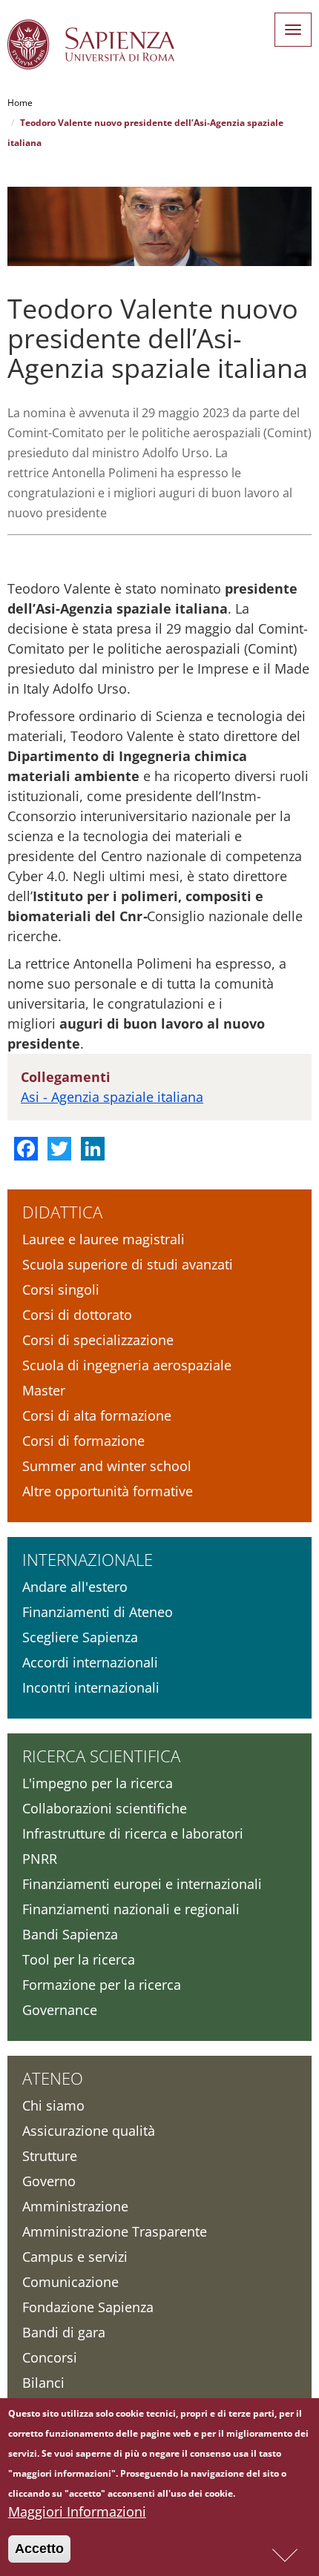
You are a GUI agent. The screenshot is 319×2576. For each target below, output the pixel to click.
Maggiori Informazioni (77, 2512)
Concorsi (50, 2357)
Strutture (50, 2156)
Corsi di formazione (83, 1441)
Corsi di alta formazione (97, 1415)
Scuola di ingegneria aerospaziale (127, 1365)
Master (44, 1390)
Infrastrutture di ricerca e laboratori (133, 1833)
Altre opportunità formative (108, 1491)
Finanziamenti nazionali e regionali (131, 1909)
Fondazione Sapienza (88, 2307)
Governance (60, 2010)
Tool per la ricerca (79, 1959)
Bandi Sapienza (70, 1934)
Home (20, 103)
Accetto (39, 2549)
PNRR (40, 1859)
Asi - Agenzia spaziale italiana (112, 1097)
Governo (49, 2181)
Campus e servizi (75, 2257)
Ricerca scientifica (101, 1756)
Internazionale (88, 1559)
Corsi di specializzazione (98, 1340)
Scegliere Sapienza (80, 1637)
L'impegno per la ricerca (98, 1783)
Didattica (62, 1212)
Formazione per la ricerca (102, 1985)
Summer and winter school (107, 1466)
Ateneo (53, 2078)
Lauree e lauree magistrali (103, 1239)
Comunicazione (70, 2282)
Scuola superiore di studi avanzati (128, 1264)
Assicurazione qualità (89, 2131)
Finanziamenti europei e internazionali (142, 1884)
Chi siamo (53, 2105)
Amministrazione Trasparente (115, 2231)
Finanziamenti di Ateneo (98, 1612)
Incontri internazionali (91, 1687)
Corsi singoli (61, 1289)
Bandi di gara (64, 2332)
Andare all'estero (75, 1587)
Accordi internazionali (90, 1662)
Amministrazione (75, 2206)
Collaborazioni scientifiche (105, 1808)
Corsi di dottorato (77, 1315)
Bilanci (43, 2383)
